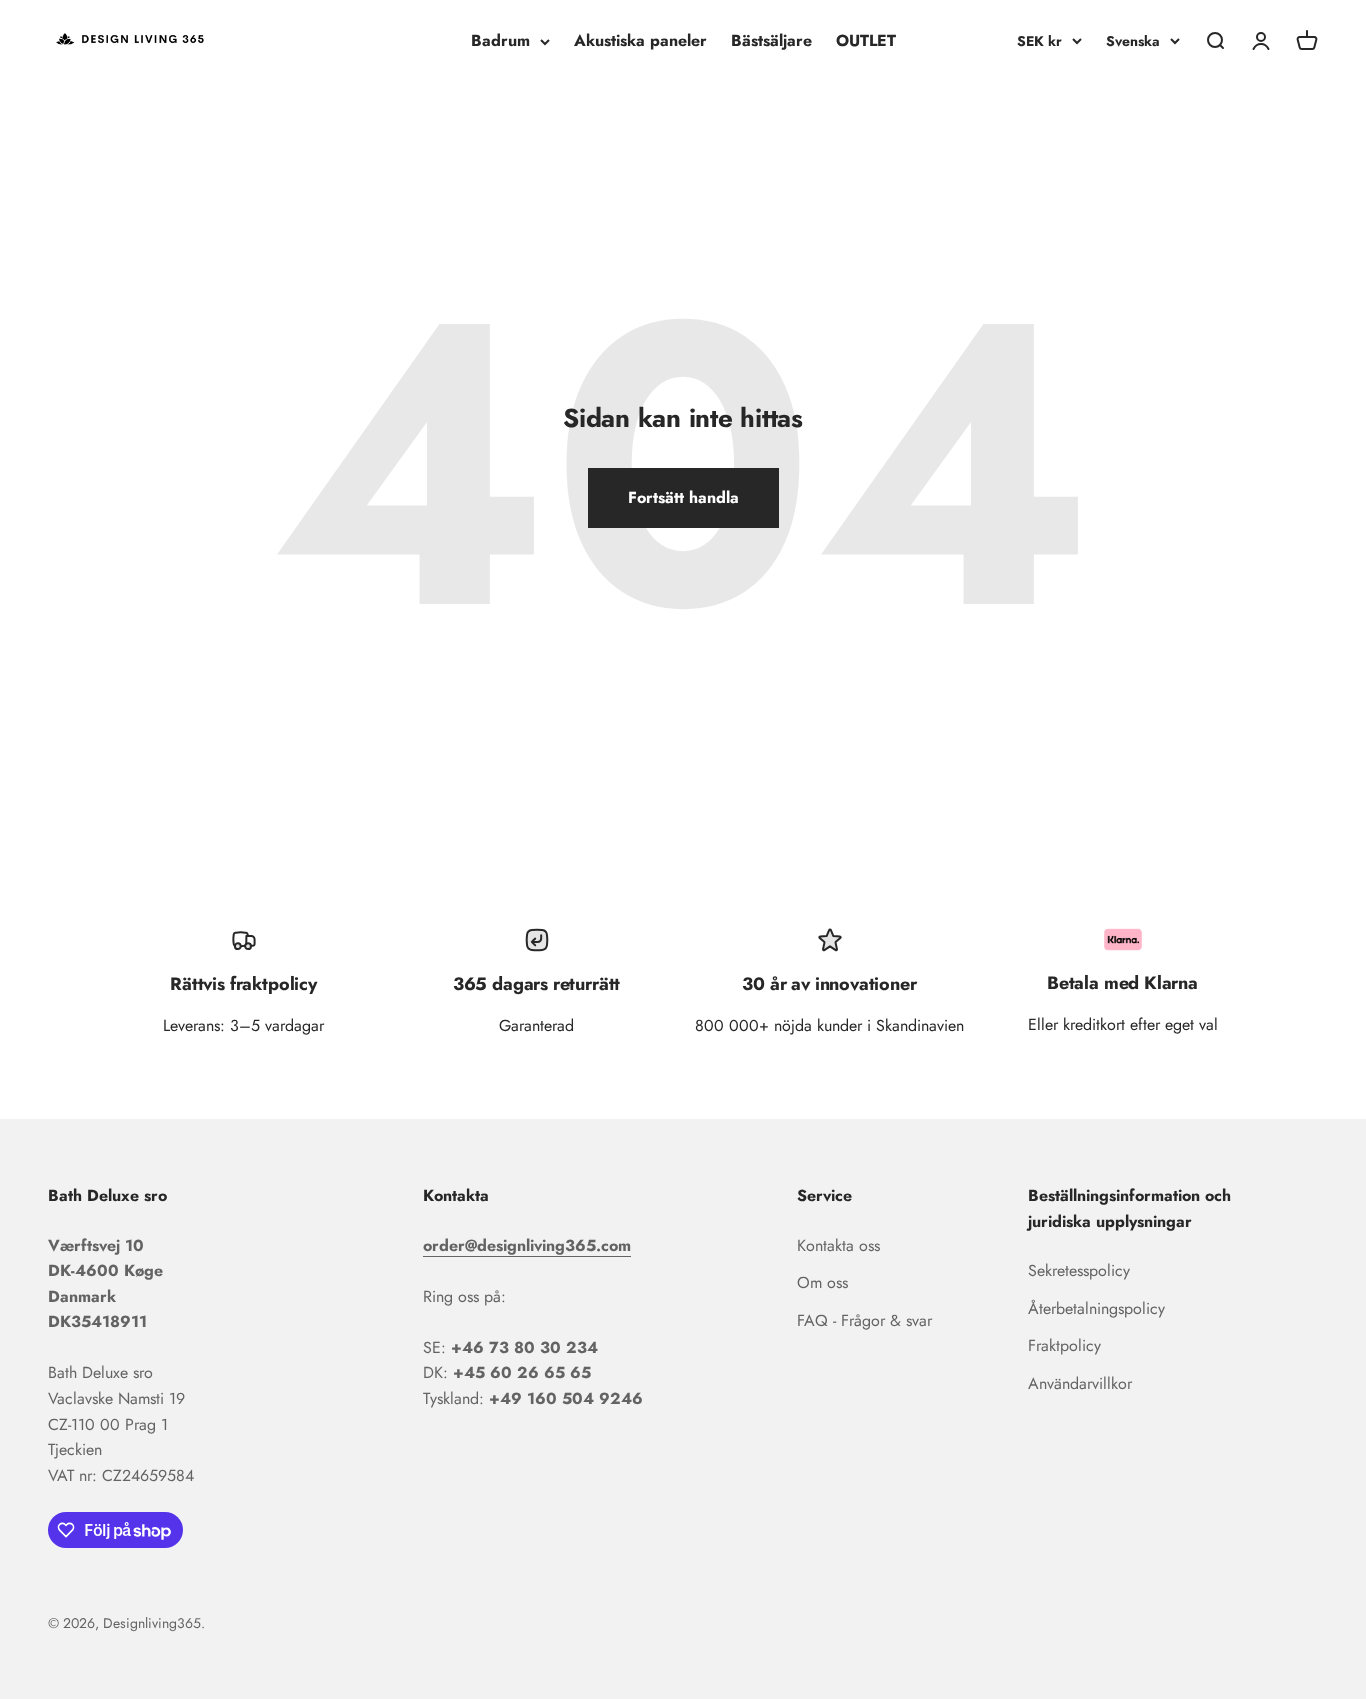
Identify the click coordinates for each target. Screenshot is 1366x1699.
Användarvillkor (1080, 1383)
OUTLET (866, 40)
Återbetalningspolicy (1096, 1308)
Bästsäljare (771, 40)
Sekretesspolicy (1079, 1270)
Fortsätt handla (683, 497)
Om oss (822, 1282)
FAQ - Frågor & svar (864, 1320)
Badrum (500, 40)
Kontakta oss (838, 1245)
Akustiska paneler (640, 40)
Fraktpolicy (1064, 1345)
